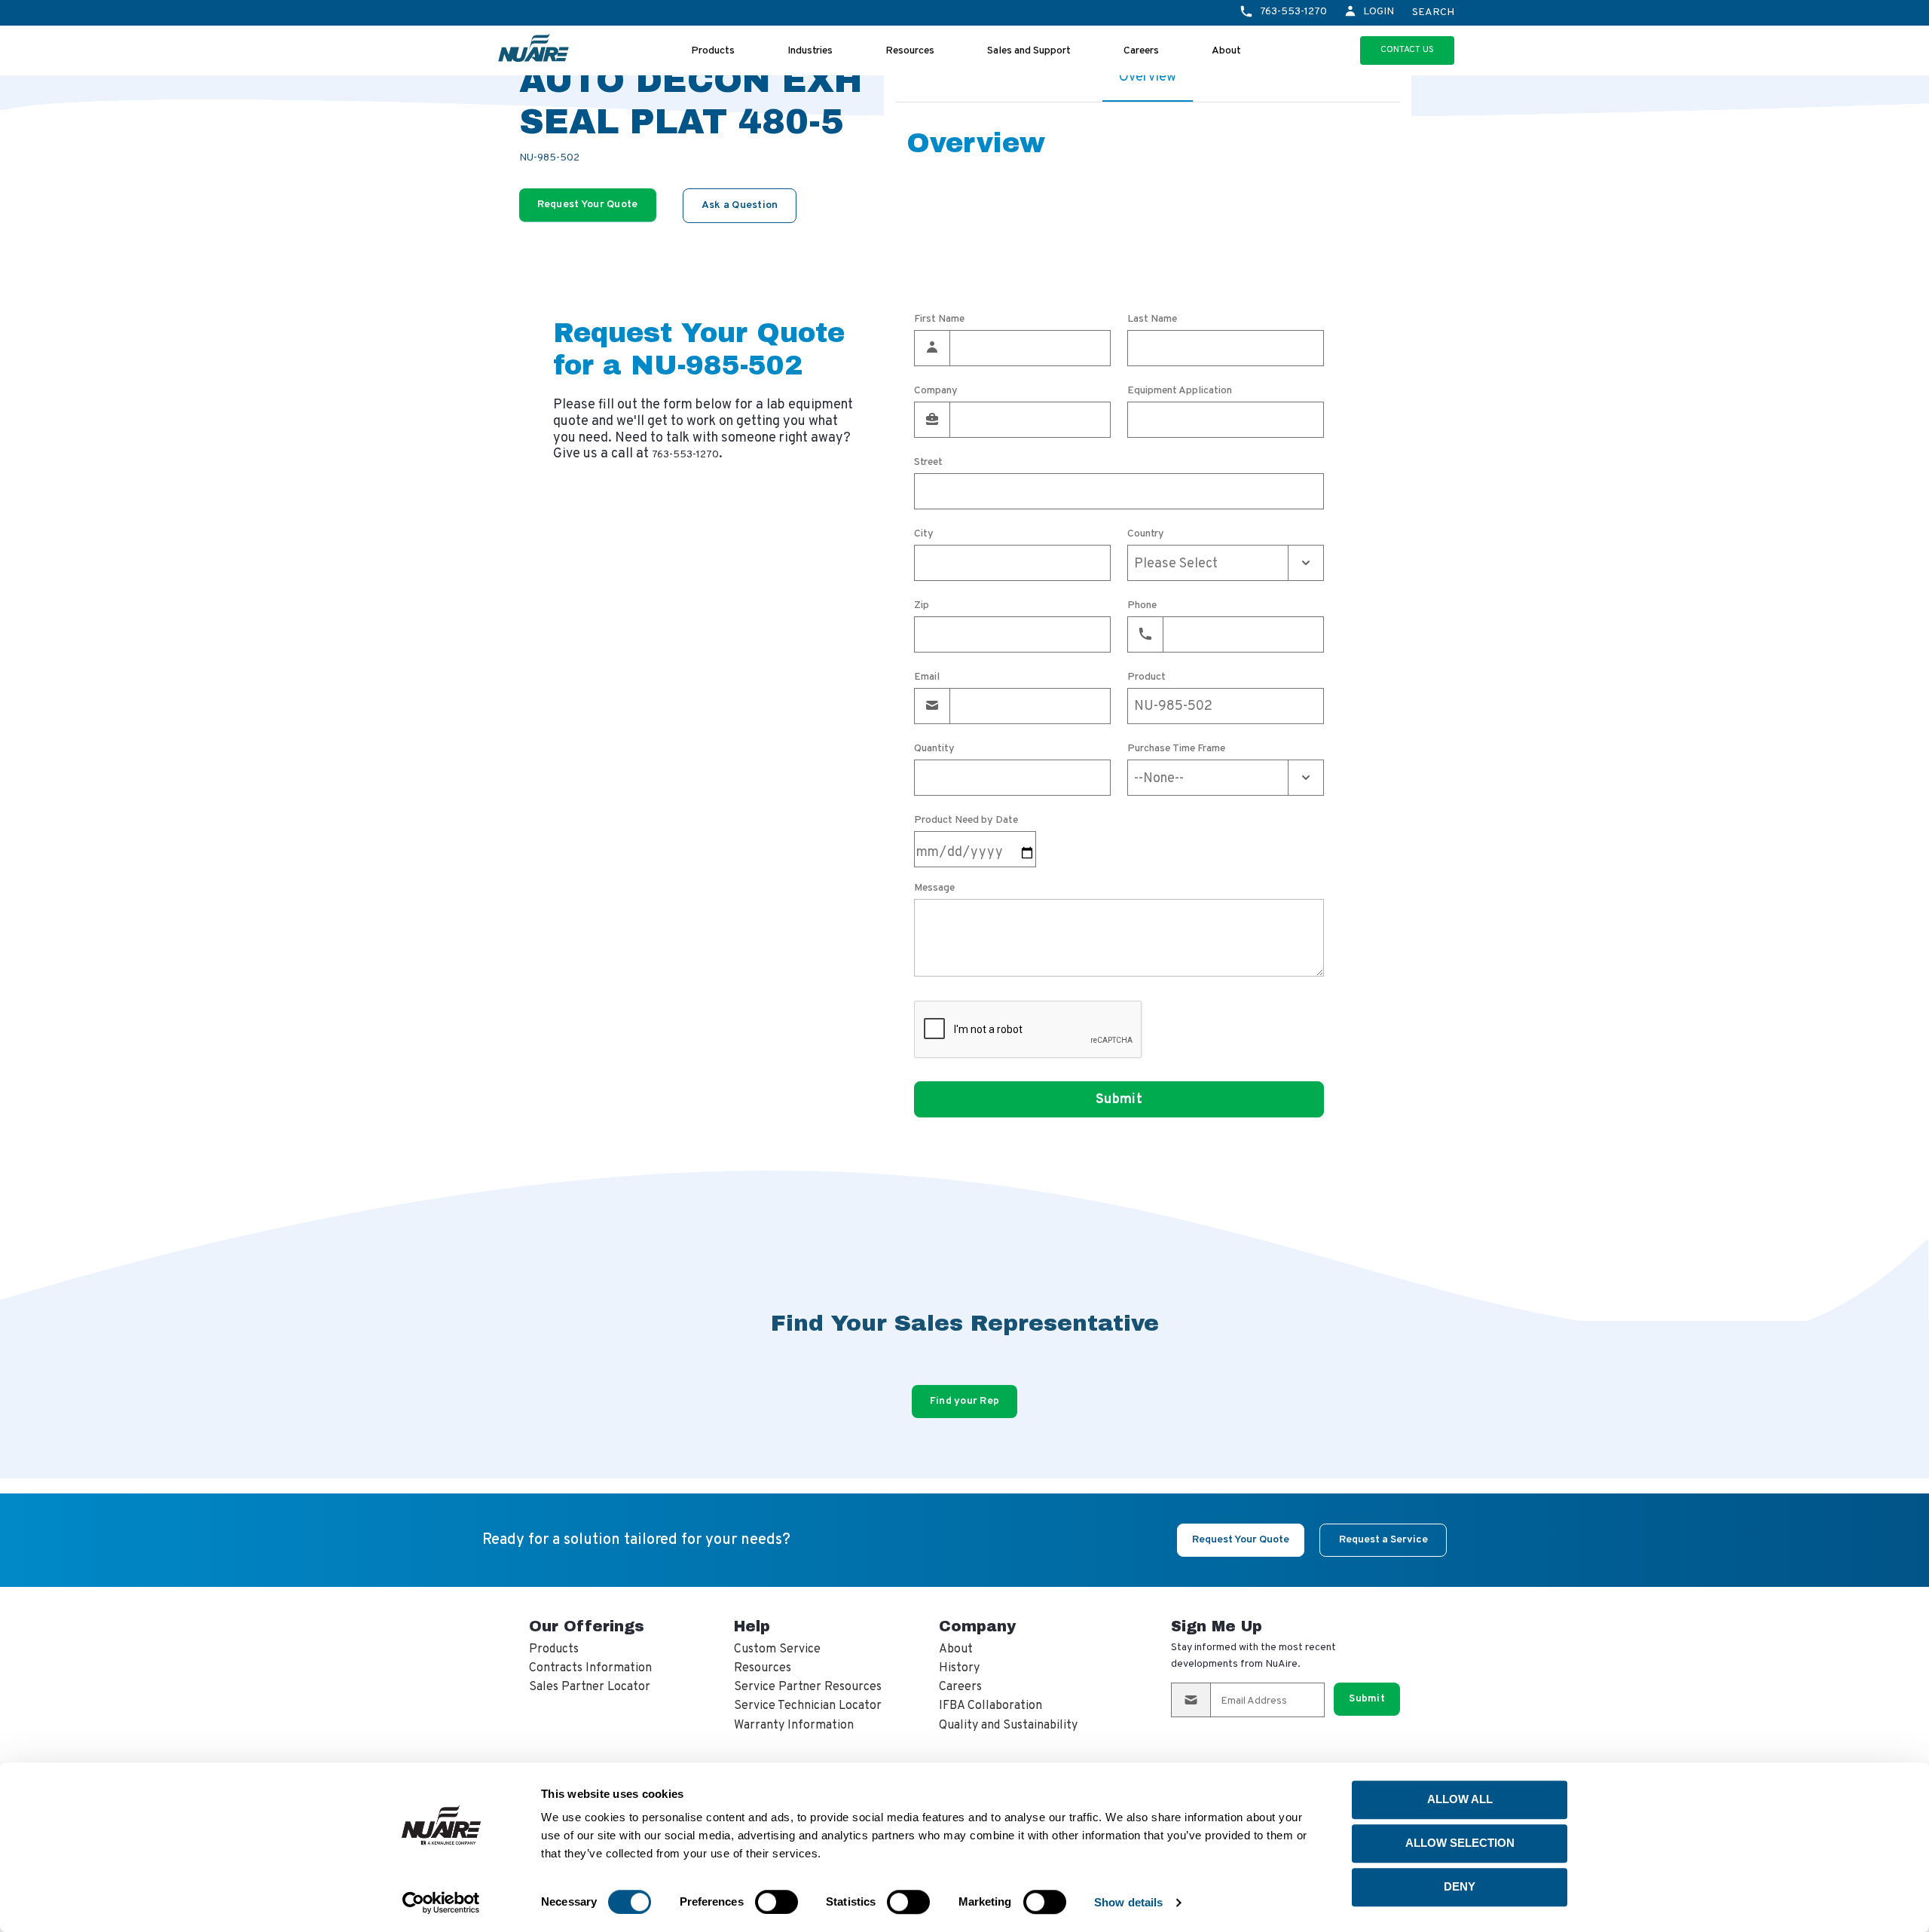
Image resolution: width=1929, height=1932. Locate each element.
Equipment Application (1180, 391)
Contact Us (1407, 50)
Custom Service (777, 1649)
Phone (1142, 606)
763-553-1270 (1293, 12)
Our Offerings (587, 1626)
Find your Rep (965, 1401)
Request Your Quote (588, 205)
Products (713, 51)
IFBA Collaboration (990, 1706)
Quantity (934, 749)
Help (752, 1626)
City (924, 534)
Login (1379, 12)
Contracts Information (590, 1668)
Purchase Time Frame (1176, 749)
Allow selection (1460, 1843)
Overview (1148, 77)
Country (1146, 534)
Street (928, 463)
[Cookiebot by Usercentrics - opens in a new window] (441, 1903)
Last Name (1152, 319)
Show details (1128, 1902)
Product (1146, 677)
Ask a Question (740, 205)
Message (934, 888)
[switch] (776, 1902)
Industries (810, 51)
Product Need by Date (966, 821)
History (959, 1668)
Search (1433, 13)
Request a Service (1383, 1540)
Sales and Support (1029, 51)
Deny (1460, 1886)
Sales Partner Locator (590, 1687)
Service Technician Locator (808, 1706)
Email (927, 677)
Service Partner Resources (808, 1687)
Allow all (1460, 1799)
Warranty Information (794, 1726)
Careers (1141, 51)
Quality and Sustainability (1008, 1726)
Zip (922, 606)
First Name (939, 319)
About (1226, 51)
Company (936, 391)
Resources (910, 51)
